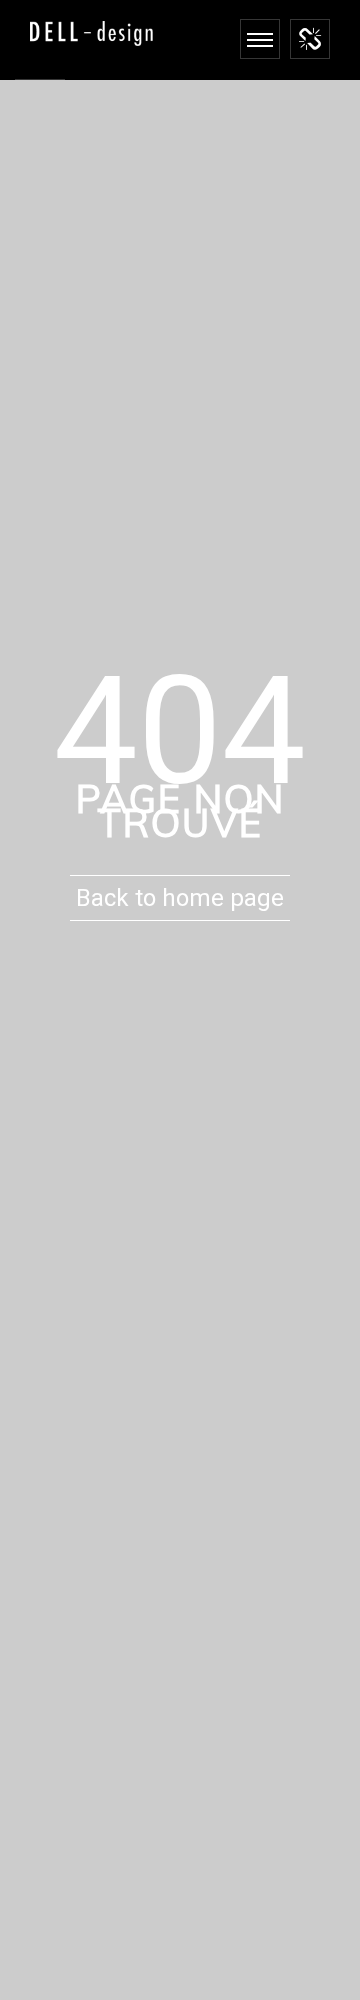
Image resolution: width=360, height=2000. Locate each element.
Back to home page (180, 898)
